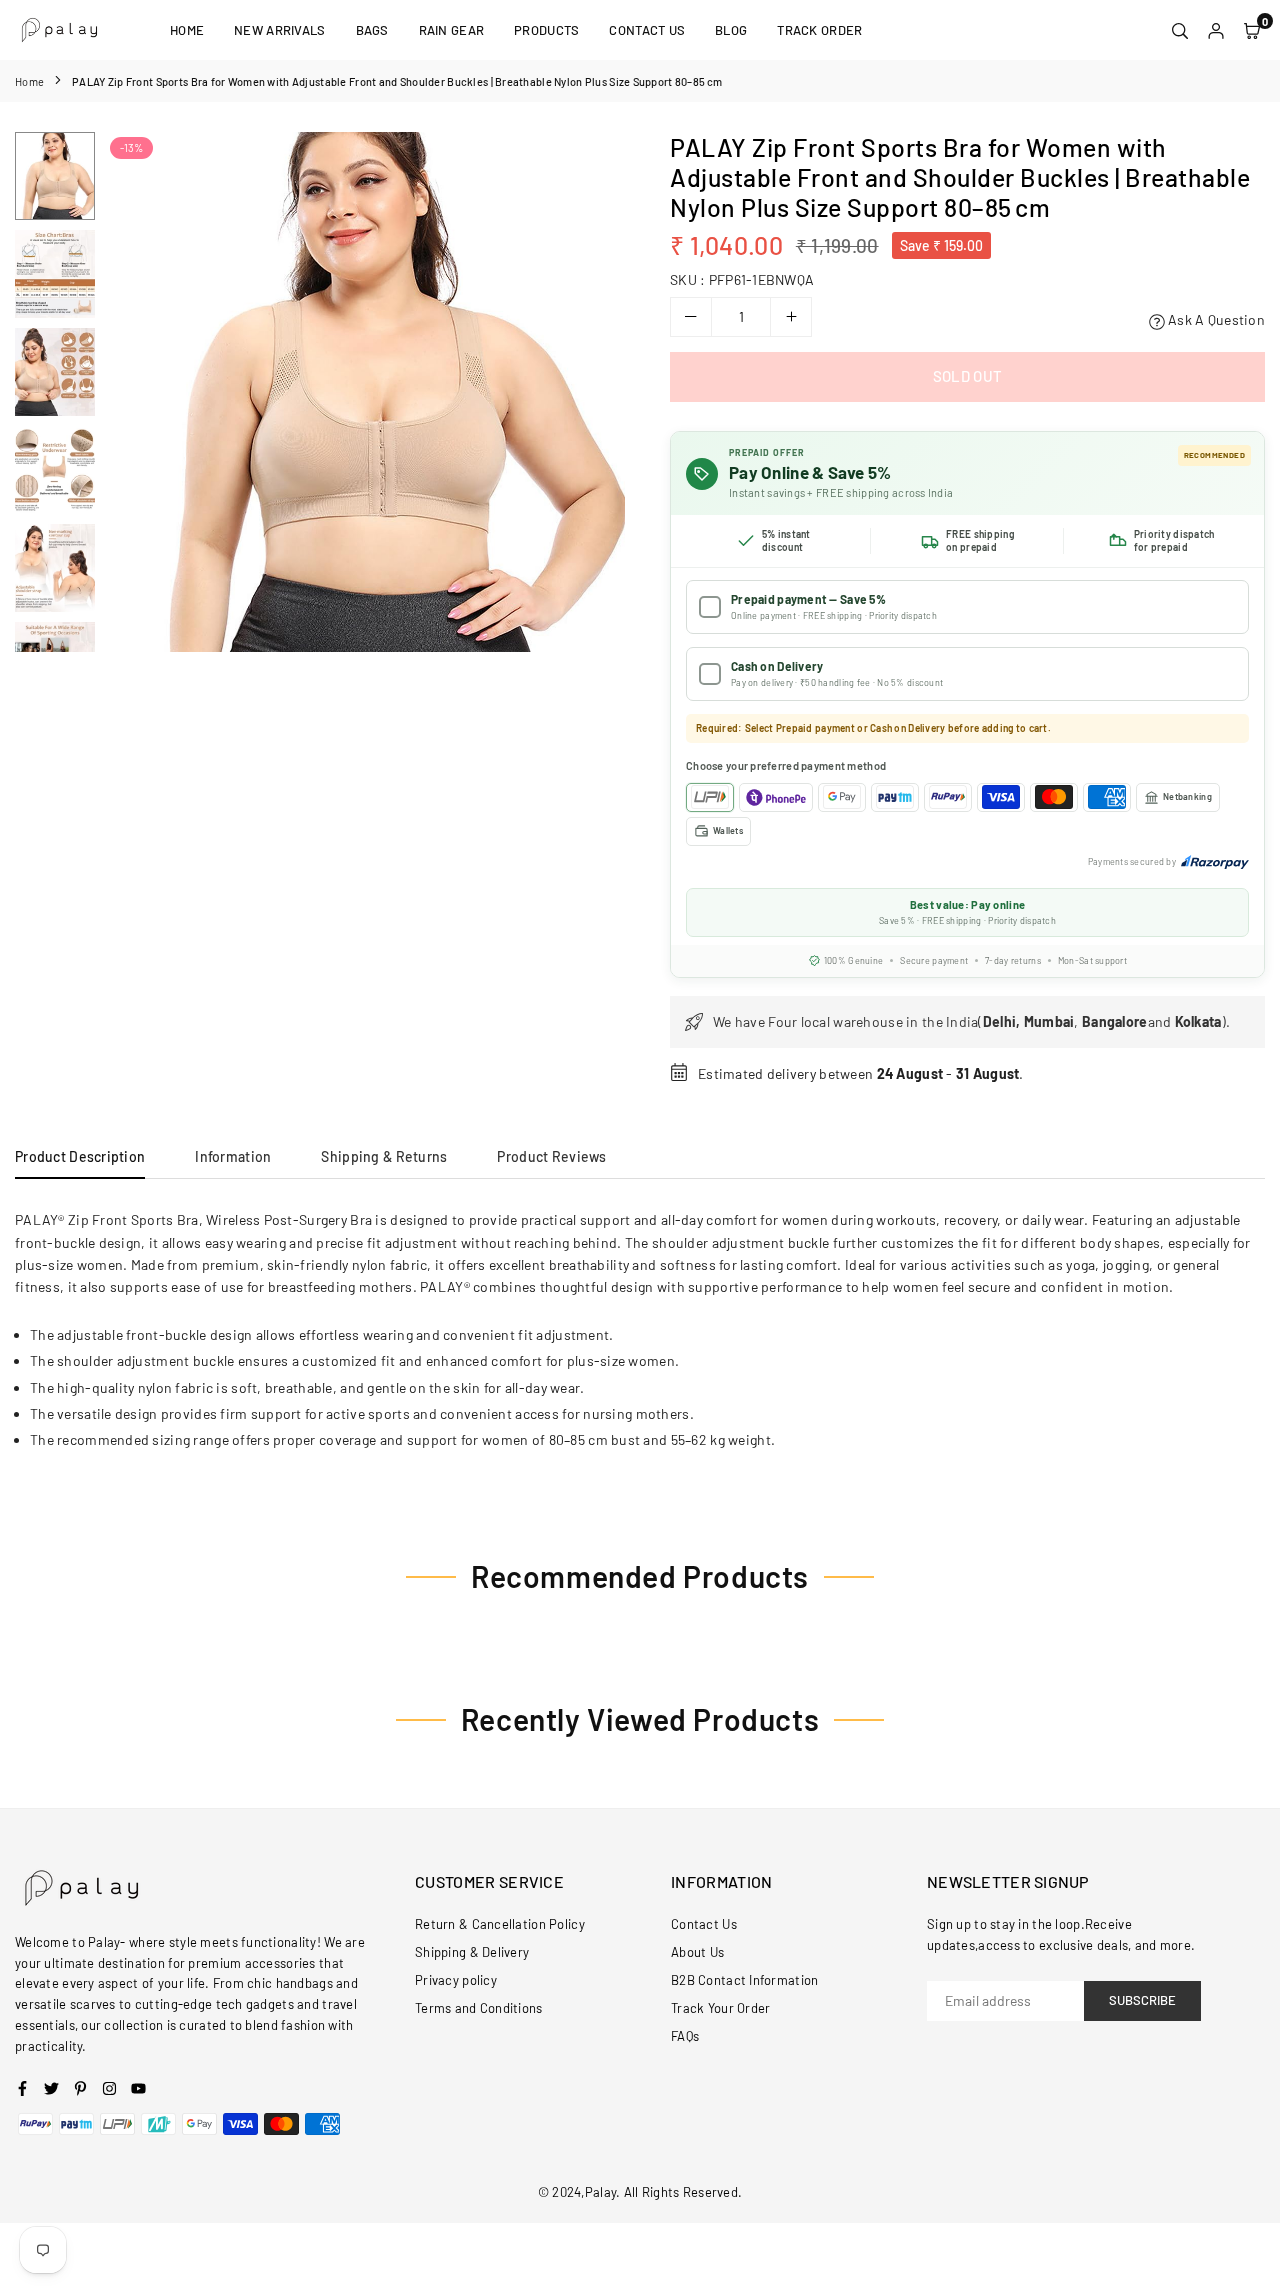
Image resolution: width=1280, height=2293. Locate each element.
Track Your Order (720, 2008)
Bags (372, 30)
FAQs (685, 2036)
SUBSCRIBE (1142, 2000)
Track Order (819, 30)
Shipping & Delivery (472, 1952)
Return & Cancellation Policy (500, 1924)
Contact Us (647, 30)
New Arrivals (279, 30)
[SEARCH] (1180, 30)
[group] (365, 392)
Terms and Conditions (479, 2008)
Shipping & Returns (384, 1156)
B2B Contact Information (744, 1980)
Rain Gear (452, 30)
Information (233, 1156)
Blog (731, 30)
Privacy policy (456, 1980)
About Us (697, 1952)
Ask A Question (1215, 319)
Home (187, 30)
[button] (597, 393)
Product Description (80, 1156)
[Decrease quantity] (691, 317)
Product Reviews (551, 1156)
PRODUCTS (546, 30)
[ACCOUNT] (1216, 30)
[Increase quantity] (791, 317)
